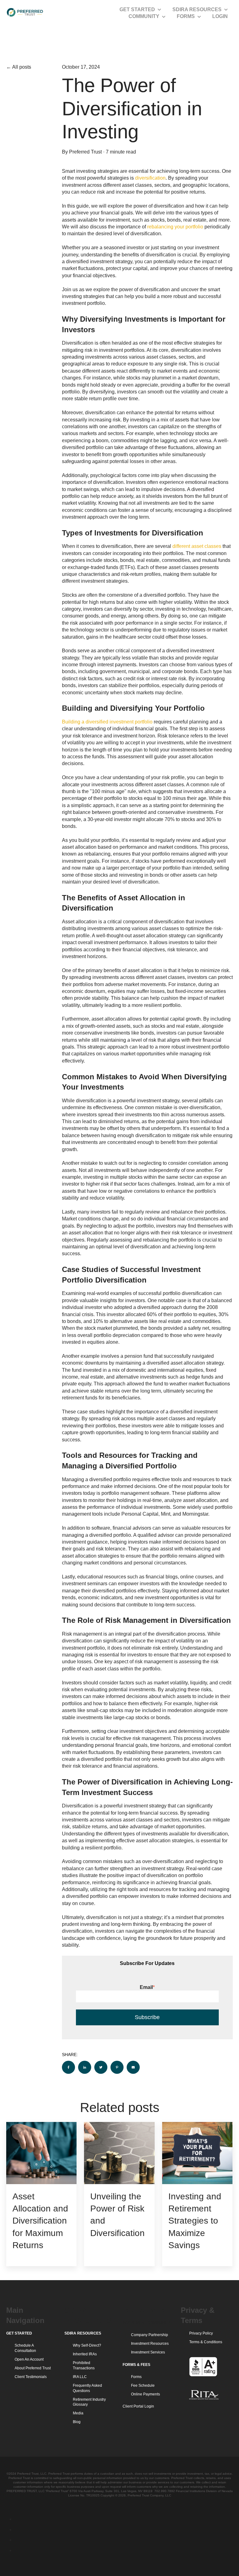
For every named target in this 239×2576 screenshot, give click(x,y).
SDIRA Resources (197, 9)
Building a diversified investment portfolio (107, 722)
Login (220, 16)
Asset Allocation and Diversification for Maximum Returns (40, 2221)
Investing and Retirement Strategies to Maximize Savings (195, 2221)
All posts (22, 67)
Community (144, 16)
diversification (150, 178)
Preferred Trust (85, 152)
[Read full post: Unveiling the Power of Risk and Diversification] (119, 2153)
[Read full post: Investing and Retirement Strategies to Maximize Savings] (197, 2153)
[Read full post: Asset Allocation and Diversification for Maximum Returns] (41, 2153)
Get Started (137, 9)
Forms (186, 16)
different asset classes (197, 546)
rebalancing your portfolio (175, 227)
